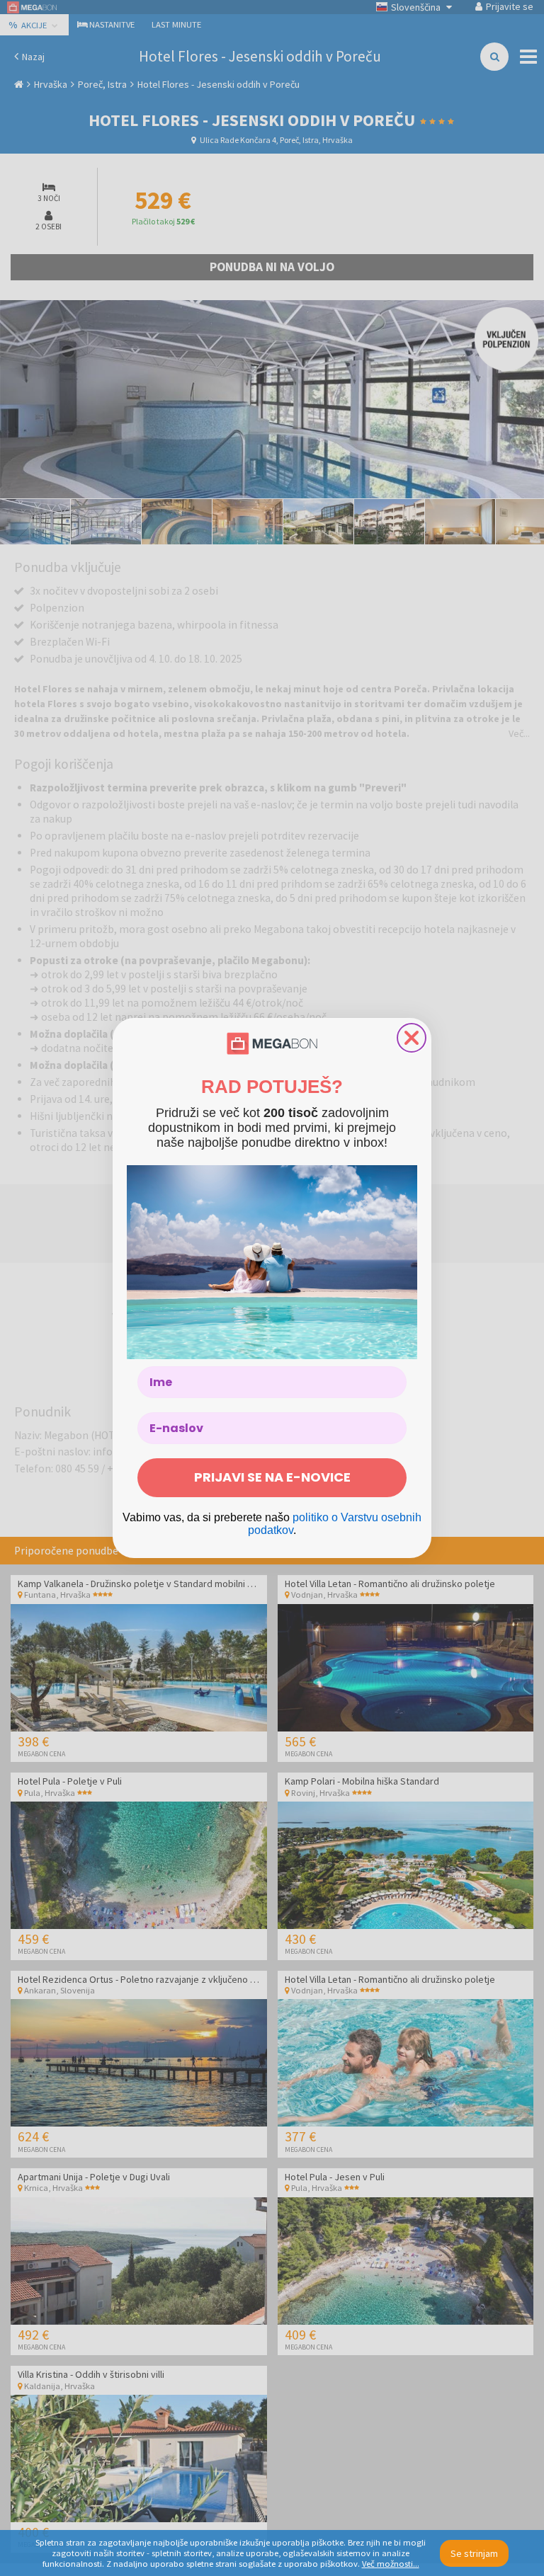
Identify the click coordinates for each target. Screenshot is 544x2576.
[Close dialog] (412, 1038)
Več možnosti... (391, 2564)
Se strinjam (474, 2553)
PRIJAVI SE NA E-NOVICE (272, 1477)
